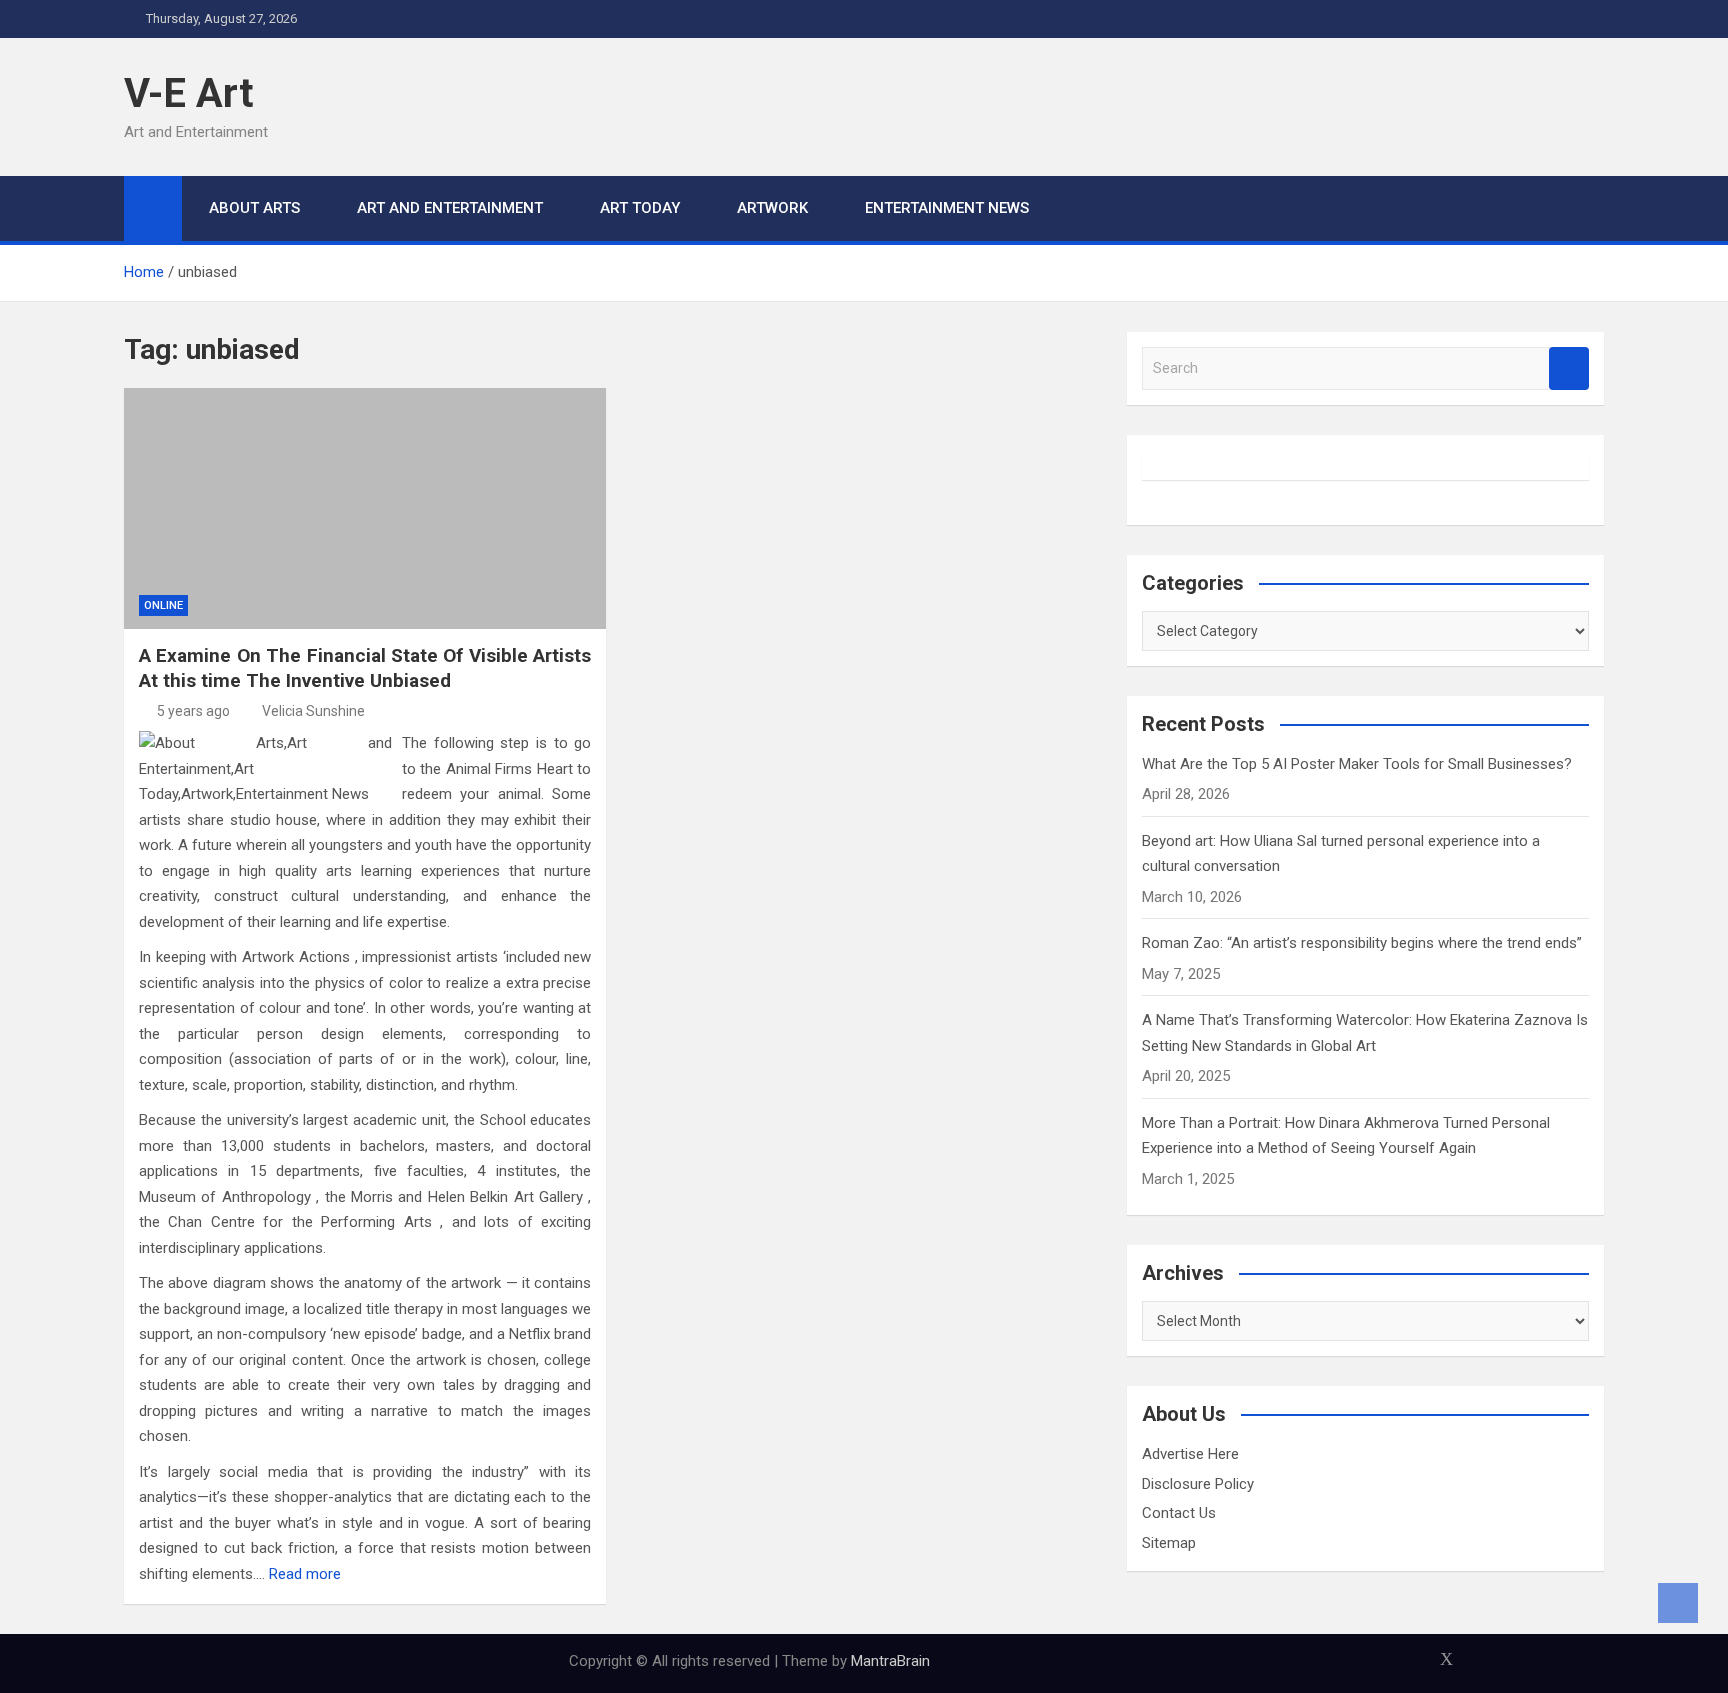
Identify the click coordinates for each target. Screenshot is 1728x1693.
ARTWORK (772, 208)
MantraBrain (890, 1661)
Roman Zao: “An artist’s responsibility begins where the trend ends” (1362, 943)
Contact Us (1179, 1513)
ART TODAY (640, 208)
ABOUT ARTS (254, 208)
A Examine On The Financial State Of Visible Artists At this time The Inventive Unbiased (365, 668)
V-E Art (188, 93)
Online (163, 605)
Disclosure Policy (1198, 1484)
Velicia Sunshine (313, 711)
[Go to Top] (1678, 1603)
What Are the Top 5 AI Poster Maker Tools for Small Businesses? (1357, 764)
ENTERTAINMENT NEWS (947, 208)
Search (1569, 368)
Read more (305, 1574)
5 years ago (193, 711)
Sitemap (1169, 1543)
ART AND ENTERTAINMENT (450, 208)
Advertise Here (1190, 1454)
